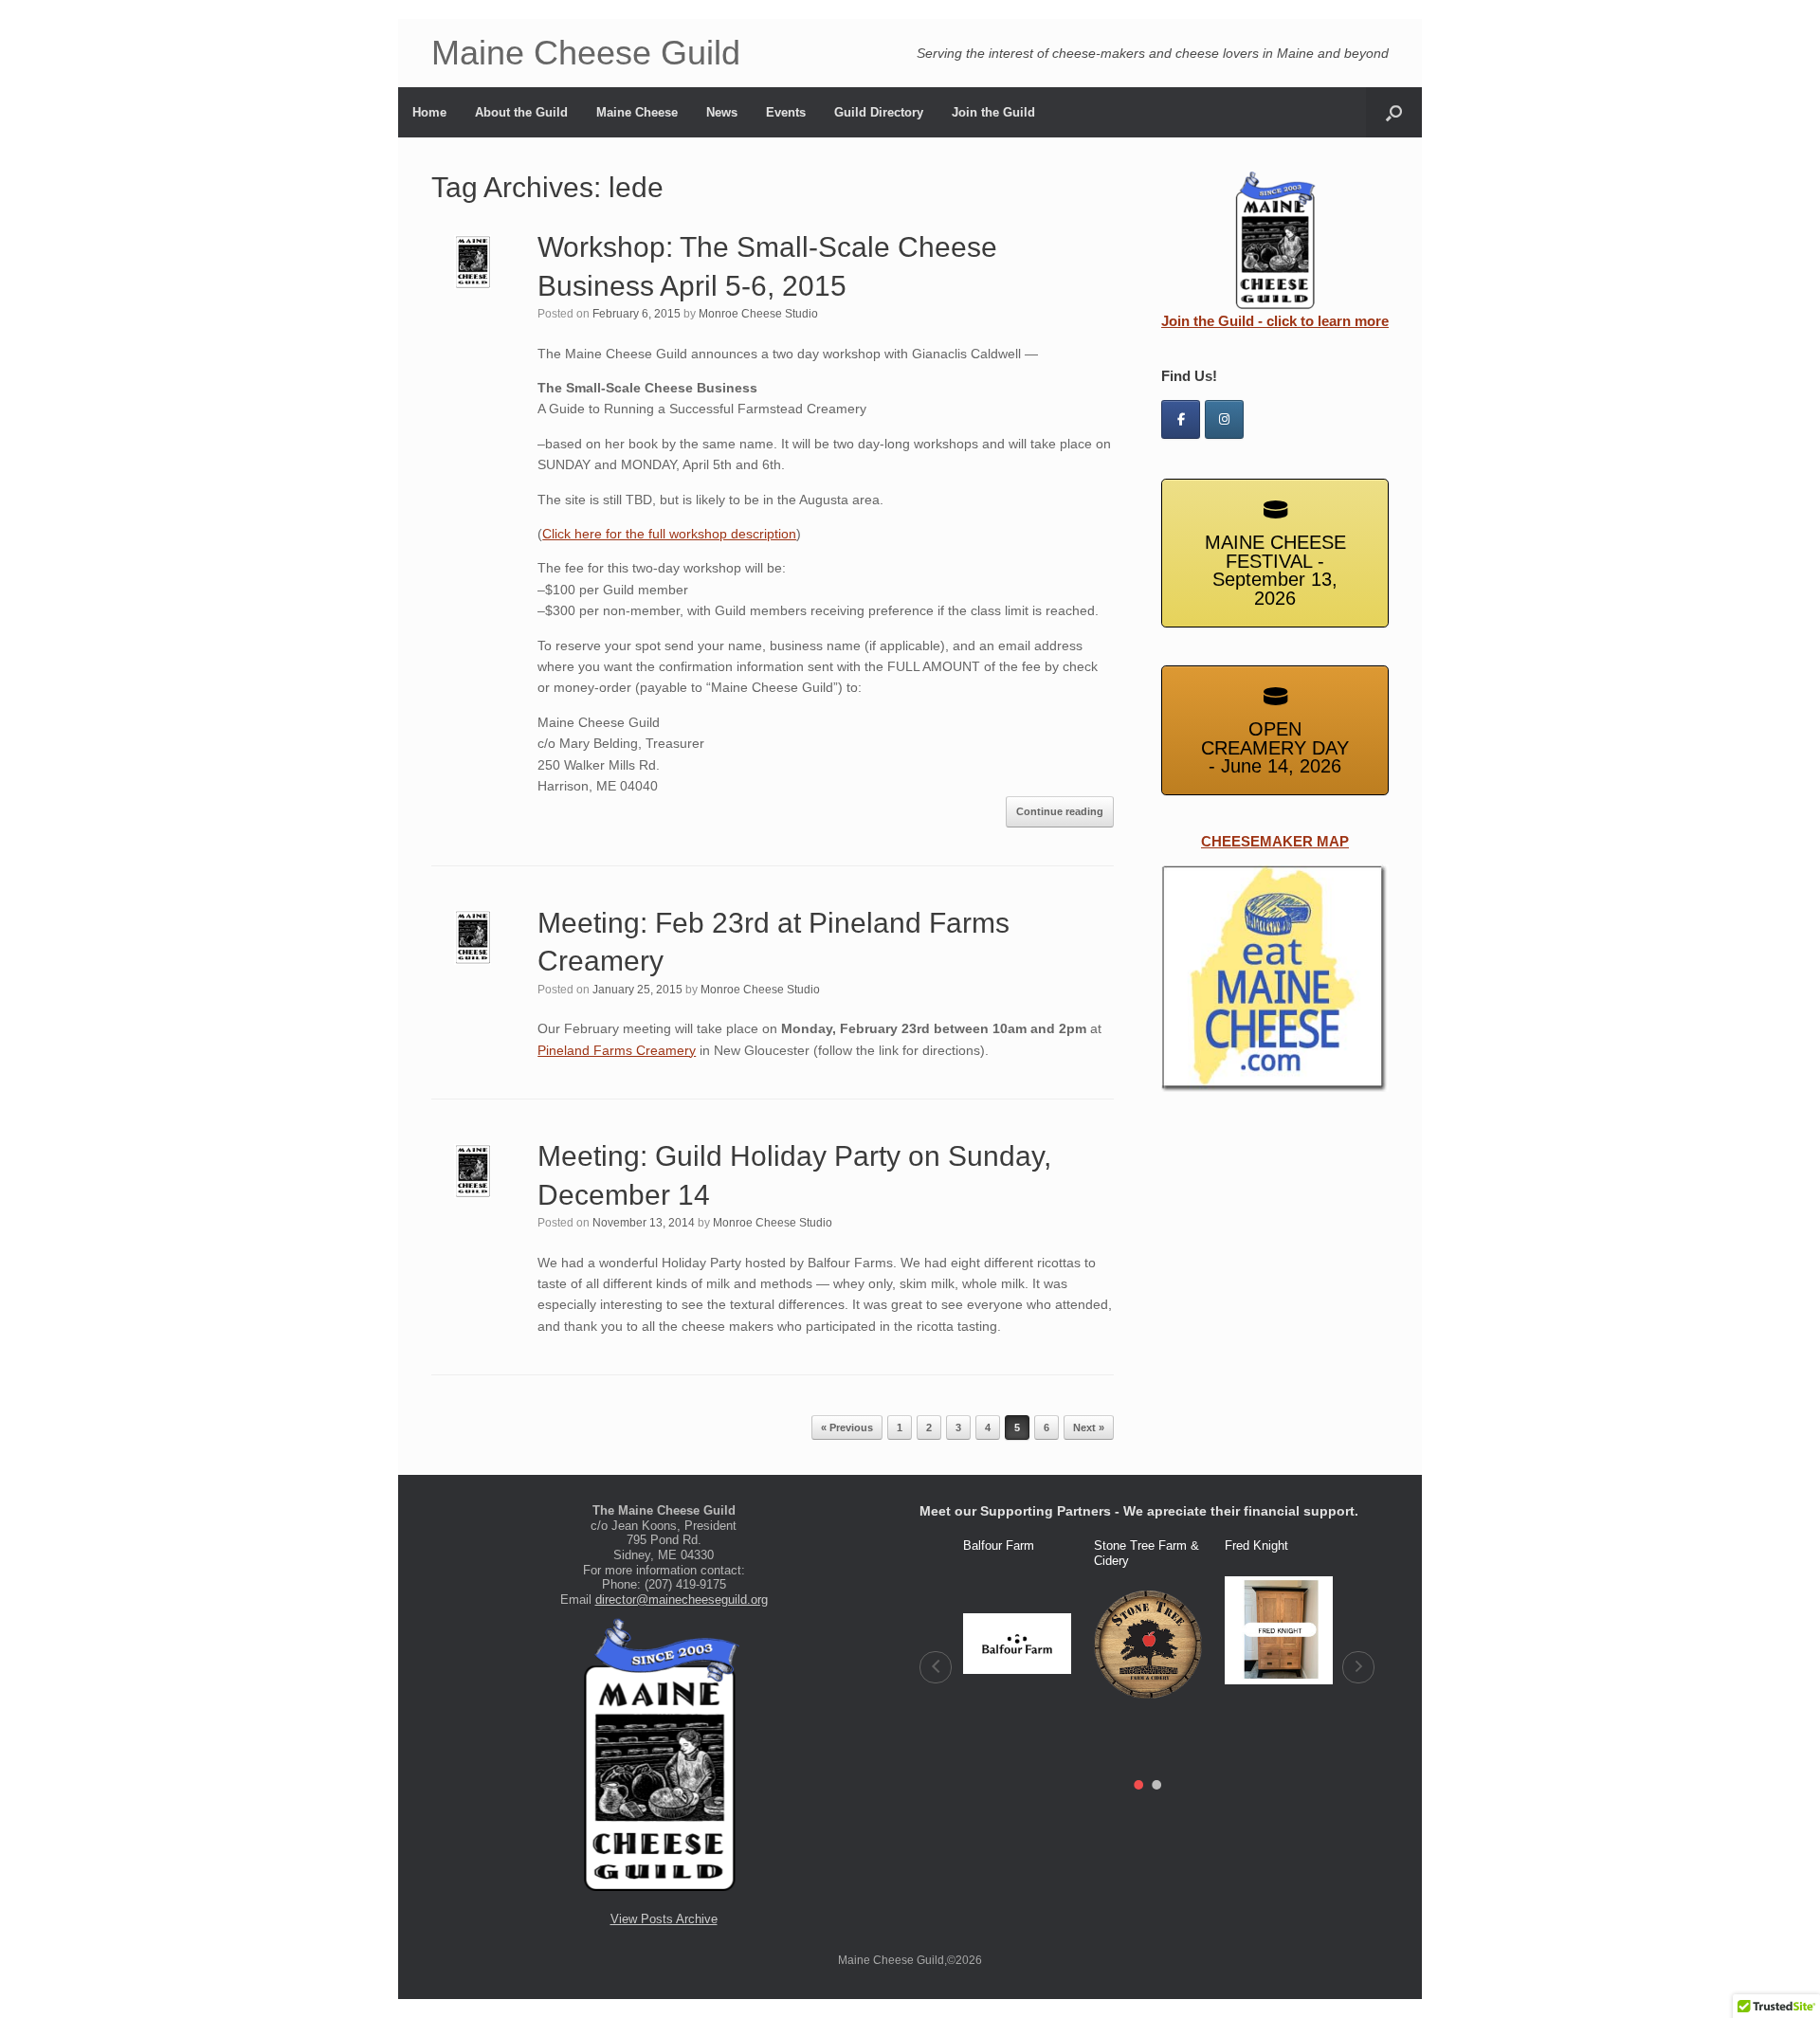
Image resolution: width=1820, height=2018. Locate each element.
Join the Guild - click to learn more (1275, 321)
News (722, 112)
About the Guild (521, 112)
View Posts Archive (664, 1919)
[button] (936, 1667)
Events (786, 112)
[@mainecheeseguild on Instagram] (1224, 419)
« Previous (847, 1427)
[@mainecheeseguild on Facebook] (1181, 419)
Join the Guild (993, 112)
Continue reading (1060, 811)
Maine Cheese (637, 112)
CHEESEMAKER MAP (1275, 841)
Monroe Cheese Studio (758, 314)
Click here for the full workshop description (669, 534)
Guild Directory (879, 112)
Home (429, 112)
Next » (1089, 1427)
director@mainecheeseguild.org (682, 1600)
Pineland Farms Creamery (617, 1050)
